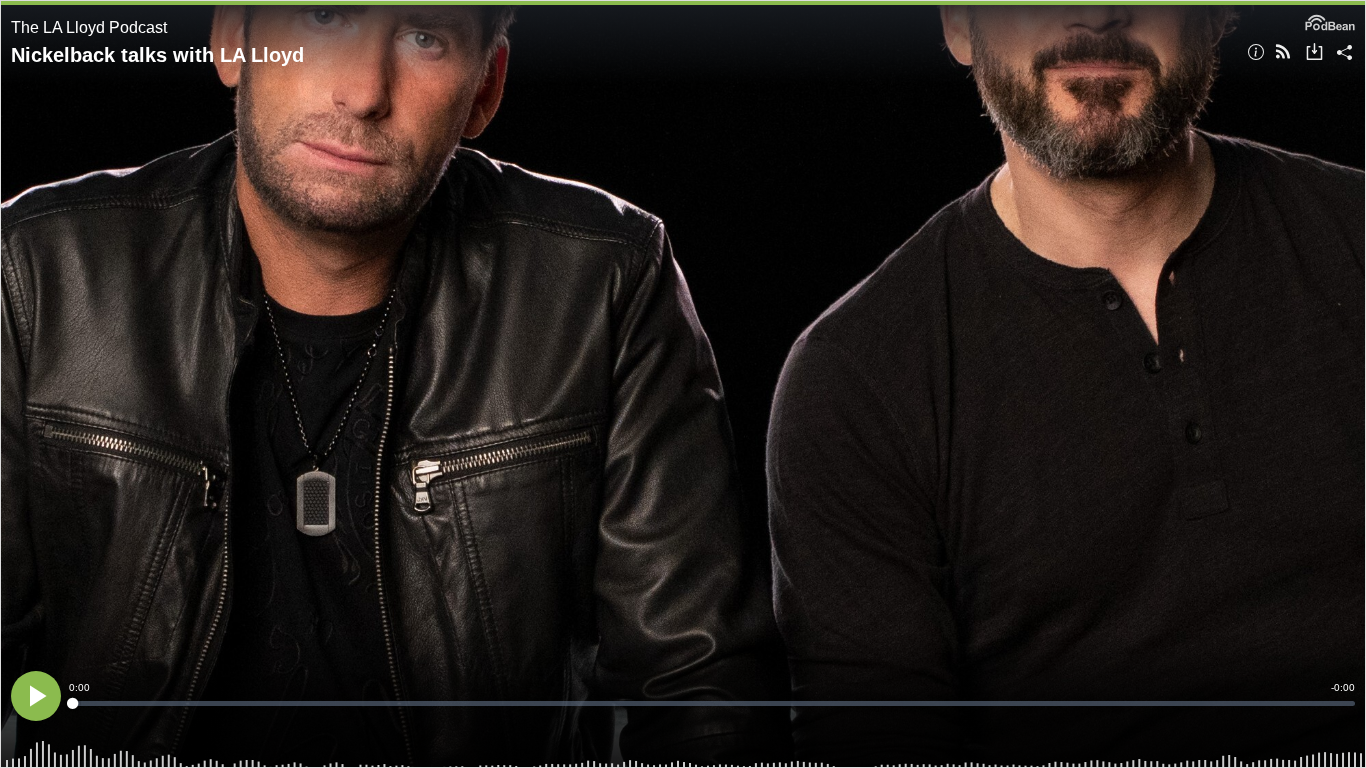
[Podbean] (1330, 21)
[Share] (1344, 53)
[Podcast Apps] (1283, 53)
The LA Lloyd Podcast (89, 27)
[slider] (712, 703)
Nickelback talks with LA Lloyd (157, 55)
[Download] (1314, 53)
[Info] (1256, 53)
